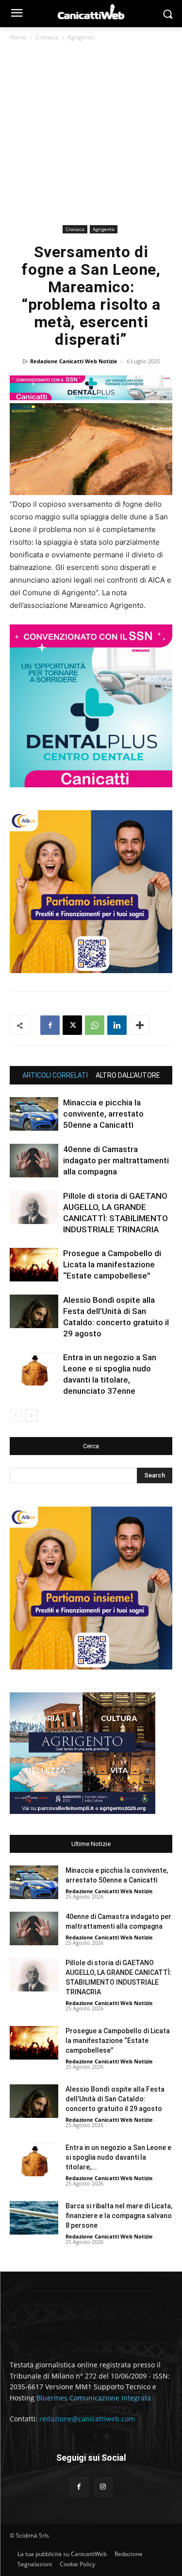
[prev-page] (16, 1415)
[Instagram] (103, 2487)
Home (18, 37)
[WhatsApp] (95, 1025)
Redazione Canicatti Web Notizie (74, 361)
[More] (140, 1025)
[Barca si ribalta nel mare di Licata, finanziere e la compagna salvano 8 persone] (34, 2218)
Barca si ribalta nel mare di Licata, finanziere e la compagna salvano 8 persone (119, 2216)
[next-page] (31, 1415)
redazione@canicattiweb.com (87, 2419)
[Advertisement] (91, 135)
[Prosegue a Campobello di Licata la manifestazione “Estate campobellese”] (34, 1265)
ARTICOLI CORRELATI (55, 1075)
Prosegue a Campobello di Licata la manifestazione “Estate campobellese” (112, 1264)
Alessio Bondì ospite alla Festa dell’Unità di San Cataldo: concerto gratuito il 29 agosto (115, 2099)
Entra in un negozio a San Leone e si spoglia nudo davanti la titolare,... (118, 2157)
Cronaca (47, 37)
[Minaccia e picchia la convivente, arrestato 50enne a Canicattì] (34, 1114)
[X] (72, 1025)
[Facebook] (50, 1025)
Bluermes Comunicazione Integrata (94, 2398)
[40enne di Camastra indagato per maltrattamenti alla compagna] (34, 1161)
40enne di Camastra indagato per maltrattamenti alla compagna (116, 1160)
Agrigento (81, 37)
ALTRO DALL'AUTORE (128, 1075)
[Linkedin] (117, 1025)
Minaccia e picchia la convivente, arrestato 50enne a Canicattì (103, 1114)
